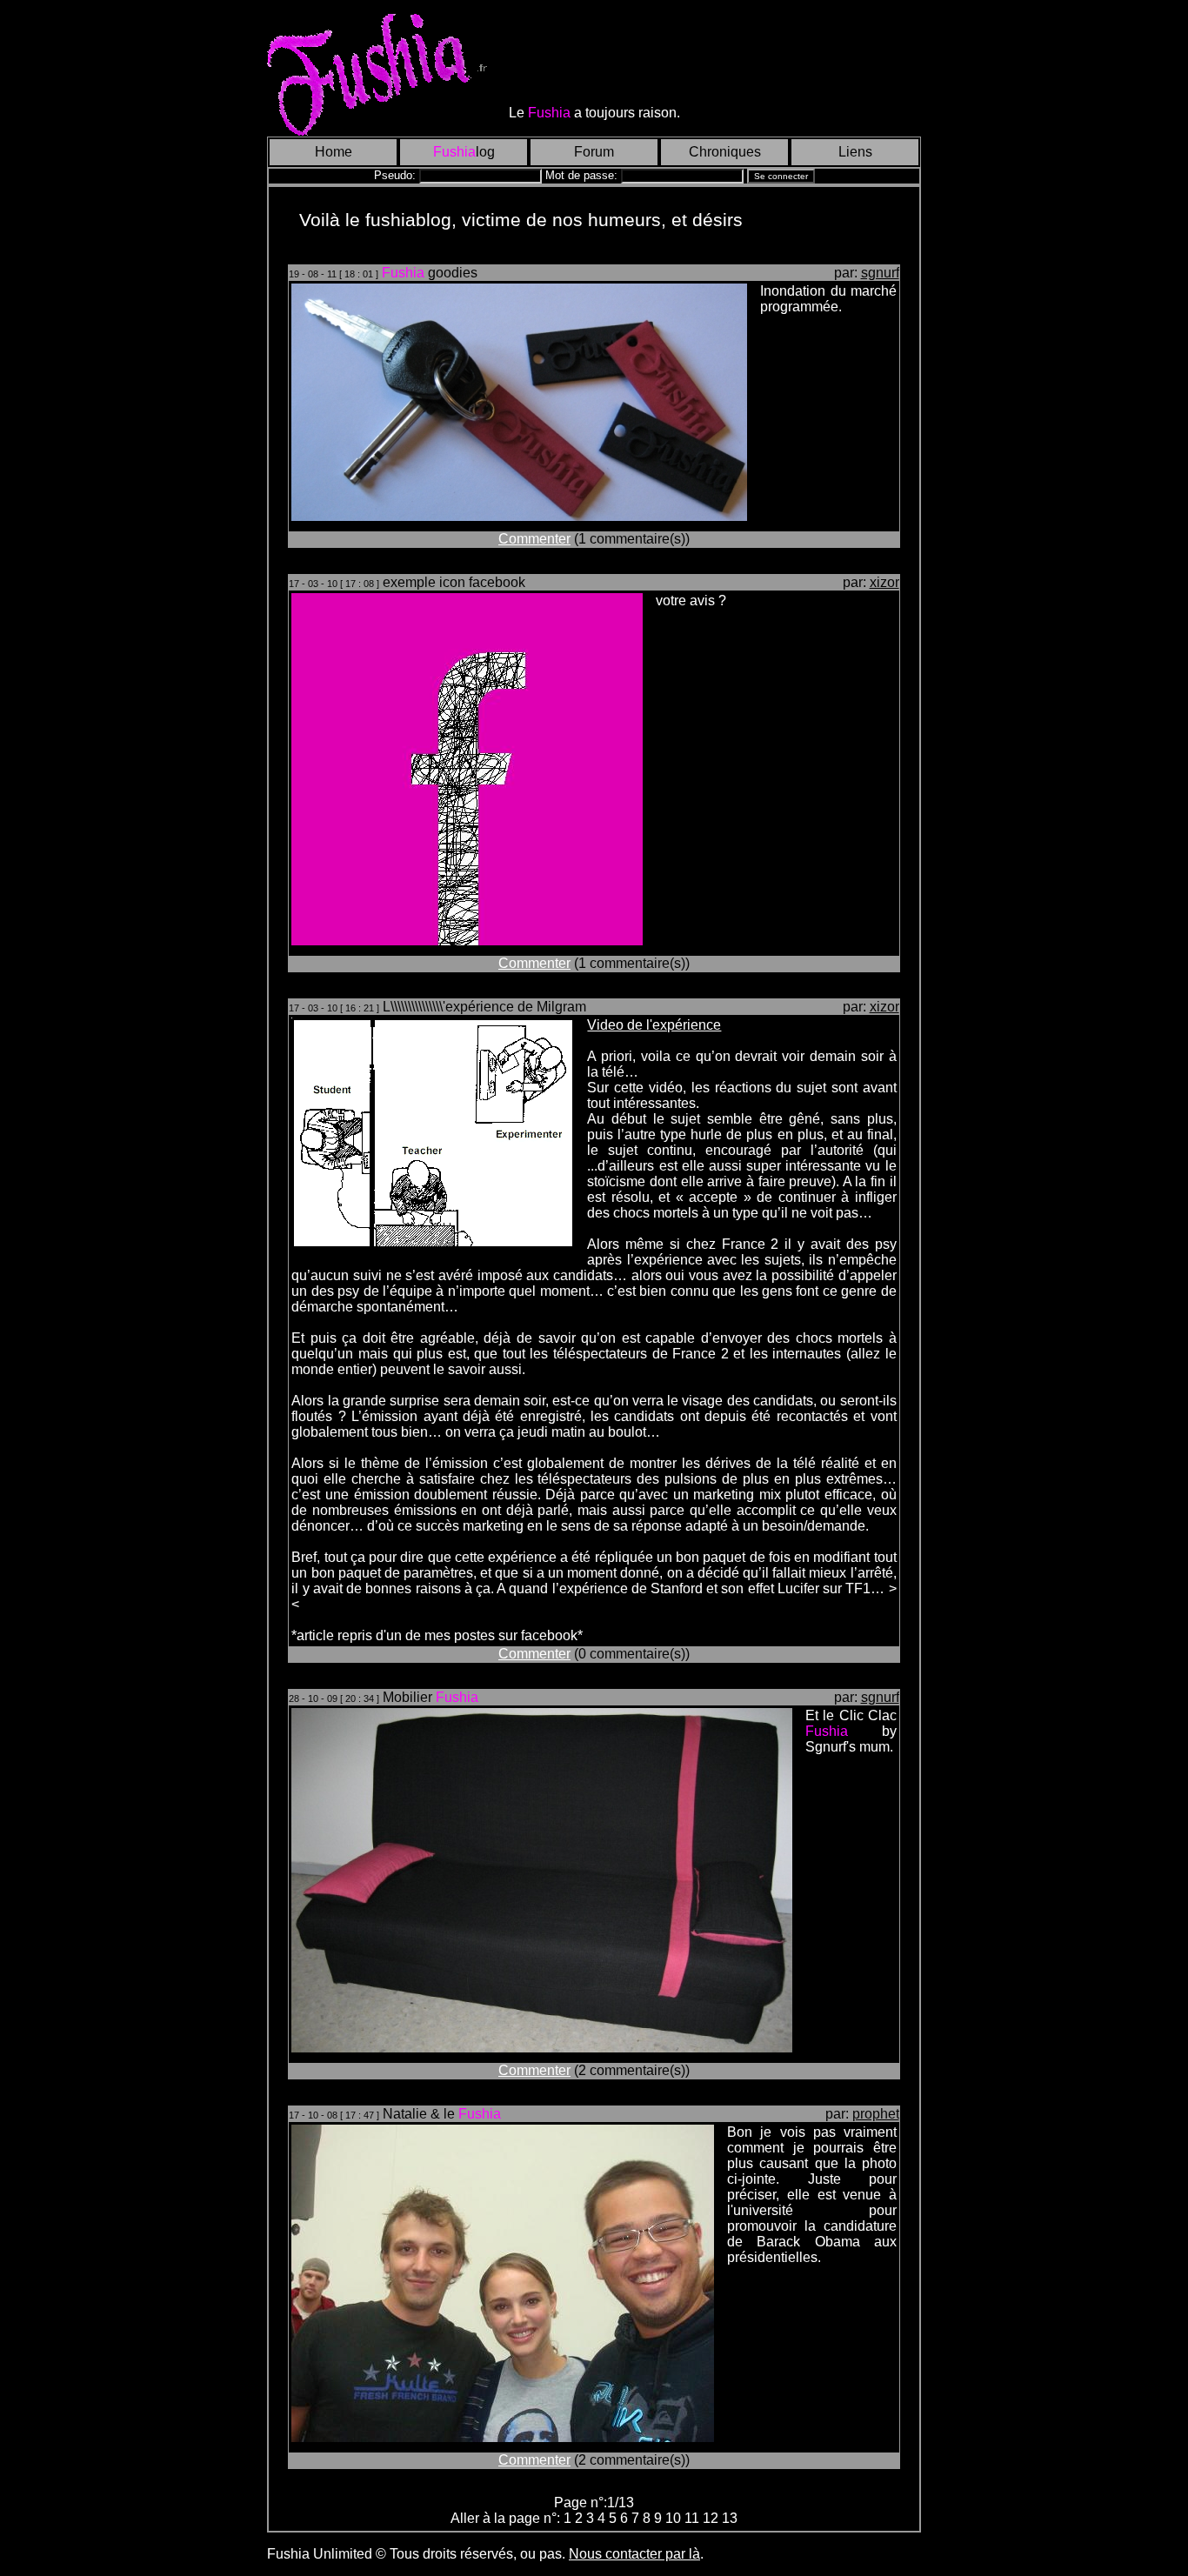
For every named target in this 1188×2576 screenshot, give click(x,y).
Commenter (534, 539)
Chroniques (725, 152)
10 (675, 2518)
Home (334, 152)
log (464, 152)
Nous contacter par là (634, 2554)
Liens (855, 152)
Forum (594, 152)
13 (730, 2518)
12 (712, 2518)
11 (694, 2518)
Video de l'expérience (654, 1025)
